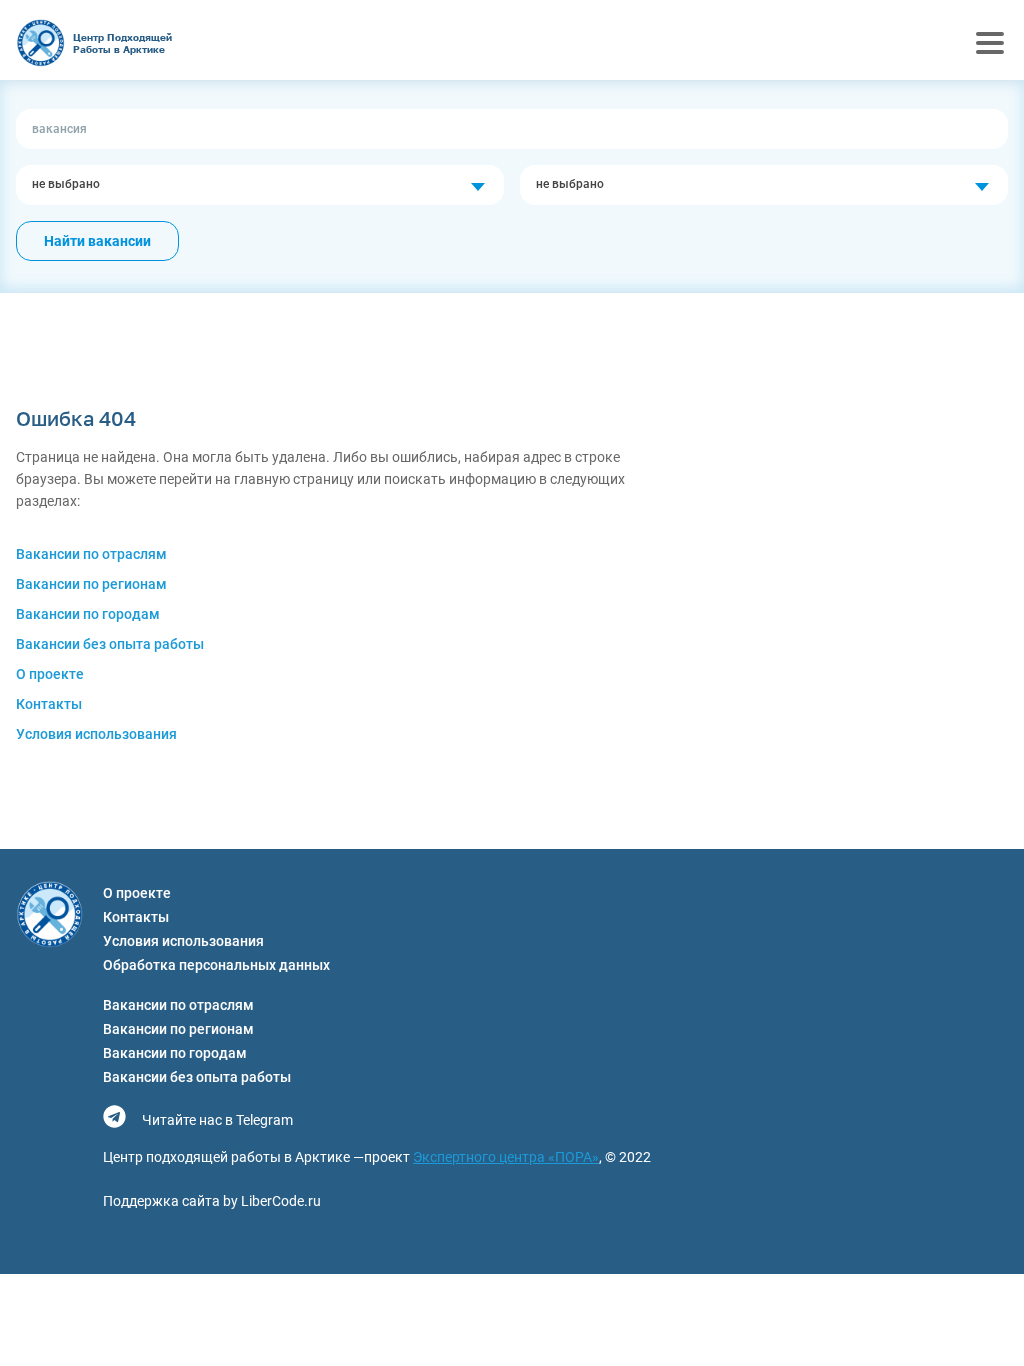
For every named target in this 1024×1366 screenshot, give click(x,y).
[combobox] (260, 185)
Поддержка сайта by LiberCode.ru (212, 1201)
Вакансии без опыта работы (110, 644)
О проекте (50, 674)
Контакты (49, 704)
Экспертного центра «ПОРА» (506, 1157)
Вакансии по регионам (91, 584)
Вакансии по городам (88, 614)
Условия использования (96, 734)
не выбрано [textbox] (66, 184)
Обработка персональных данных (216, 965)
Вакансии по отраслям (91, 554)
